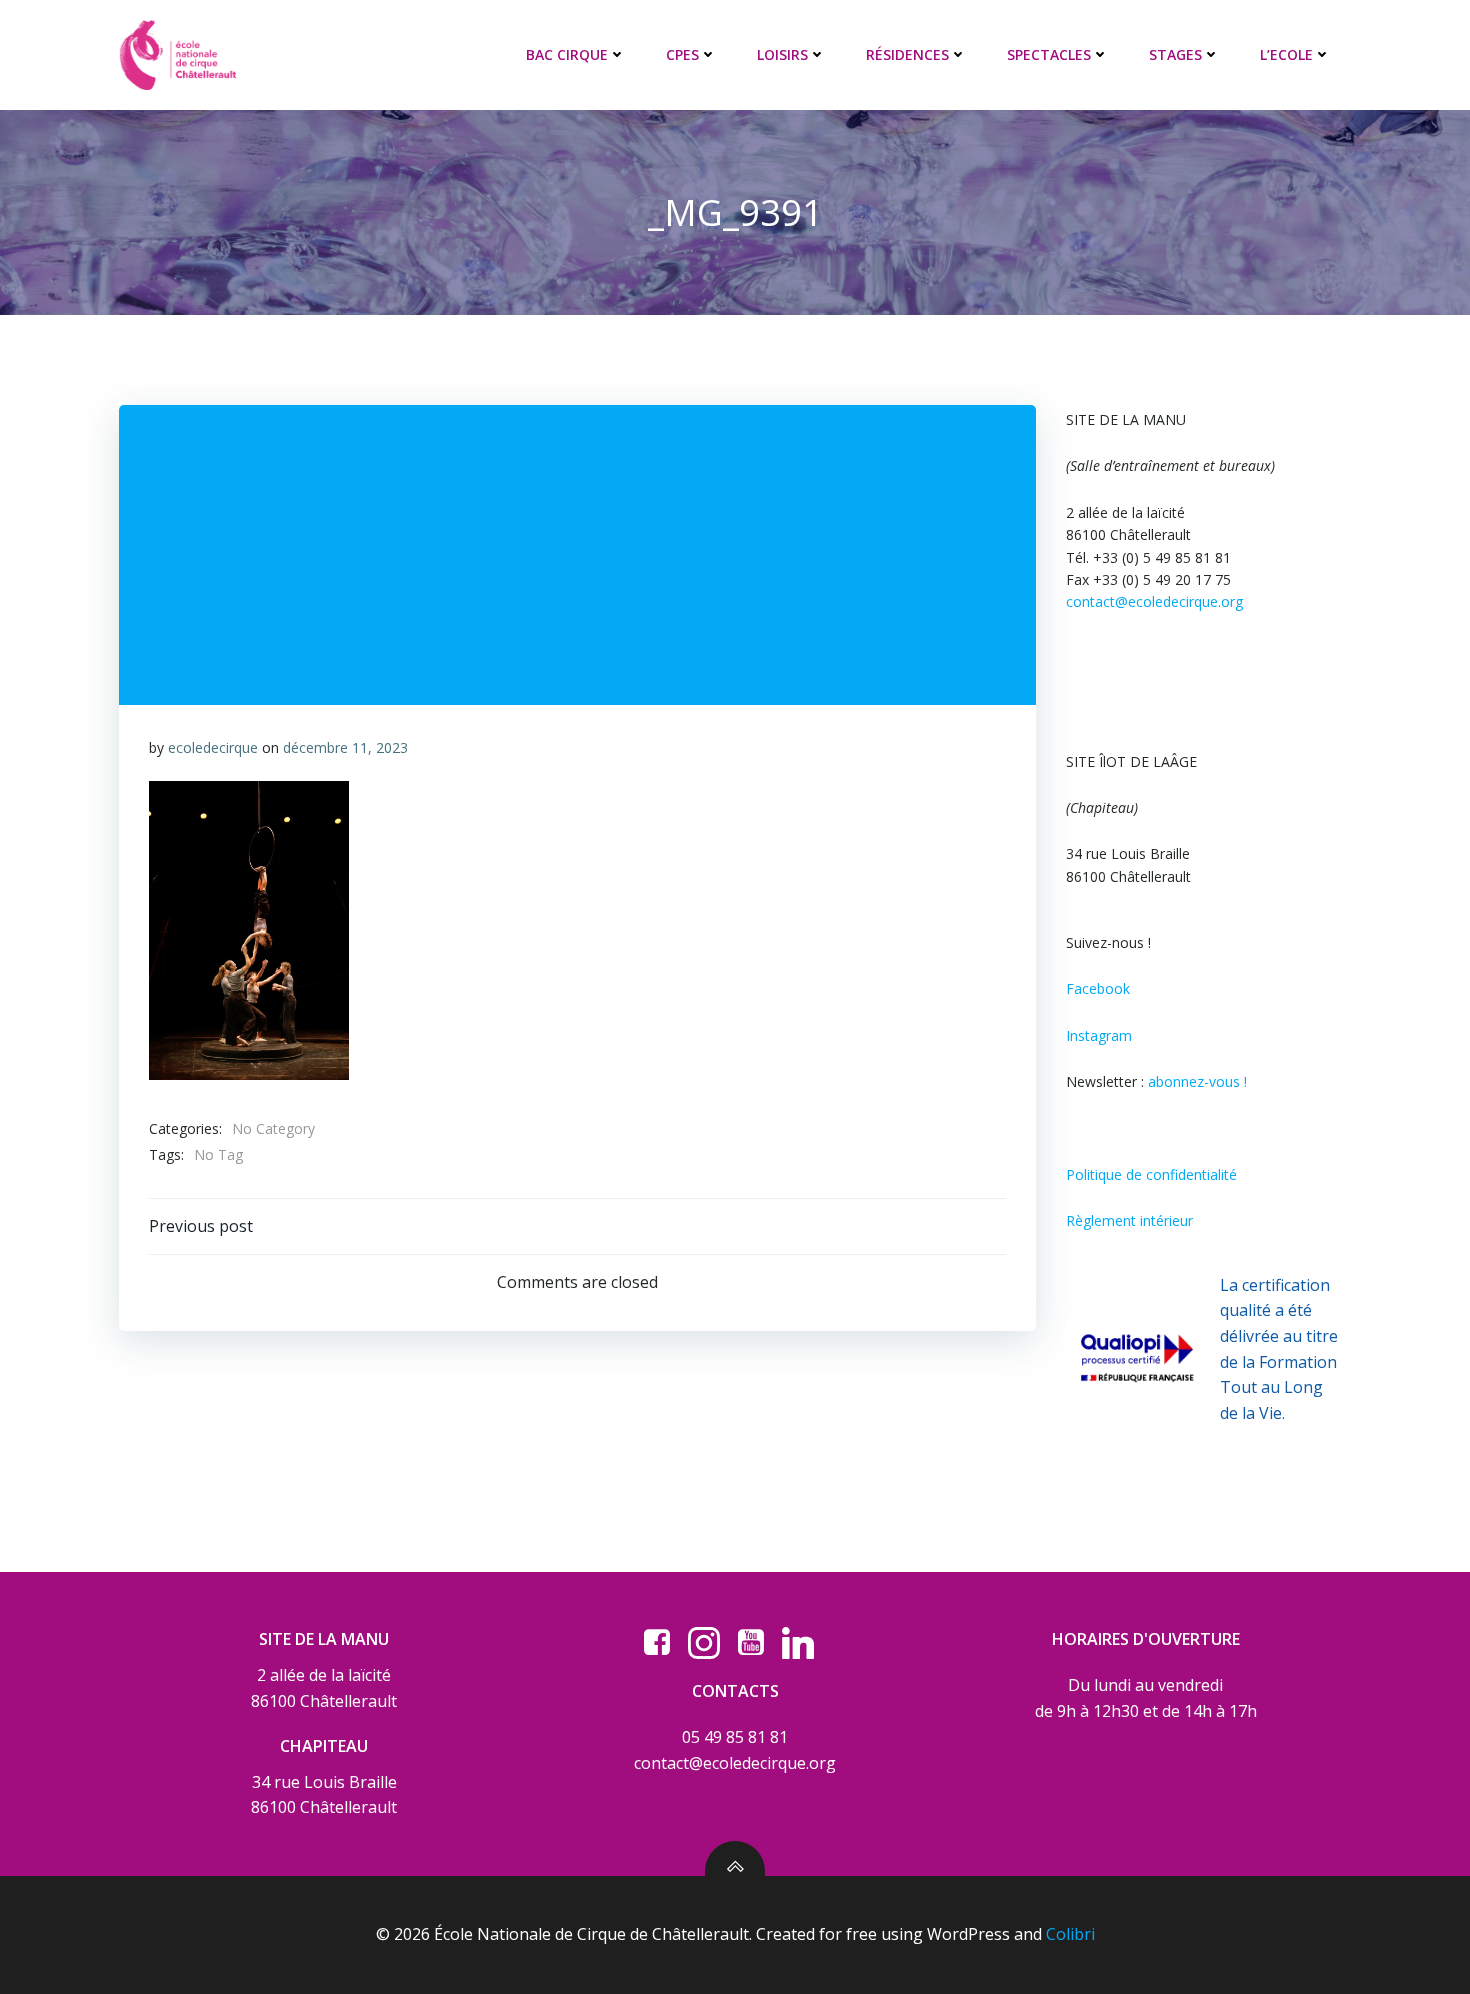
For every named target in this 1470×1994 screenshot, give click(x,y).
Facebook (1098, 988)
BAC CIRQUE (567, 54)
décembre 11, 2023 (345, 747)
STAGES (1175, 54)
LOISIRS (782, 54)
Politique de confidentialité (1151, 1174)
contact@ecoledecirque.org (1154, 601)
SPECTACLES (1049, 54)
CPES (682, 54)
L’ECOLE (1286, 54)
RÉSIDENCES (907, 54)
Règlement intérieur (1129, 1220)
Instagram (1099, 1035)
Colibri (1070, 1934)
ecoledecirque (213, 747)
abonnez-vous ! (1197, 1081)
